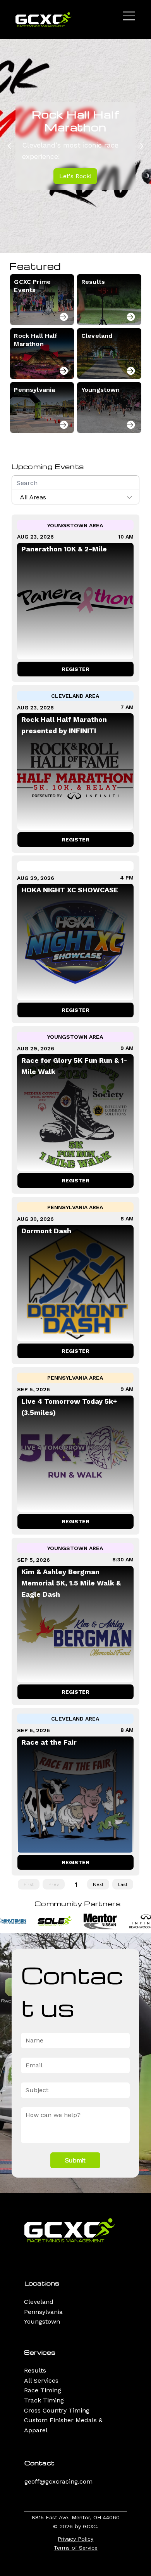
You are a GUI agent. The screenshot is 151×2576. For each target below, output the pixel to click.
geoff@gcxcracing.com (58, 2481)
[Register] (64, 317)
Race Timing (43, 2390)
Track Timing (44, 2400)
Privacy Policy (75, 2539)
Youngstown (42, 2321)
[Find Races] (131, 371)
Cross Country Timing (57, 2410)
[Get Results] (131, 317)
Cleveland (39, 2302)
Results (35, 2370)
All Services (41, 2380)
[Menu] (129, 16)
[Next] (140, 146)
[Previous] (11, 146)
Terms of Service (76, 2548)
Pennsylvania (43, 2312)
